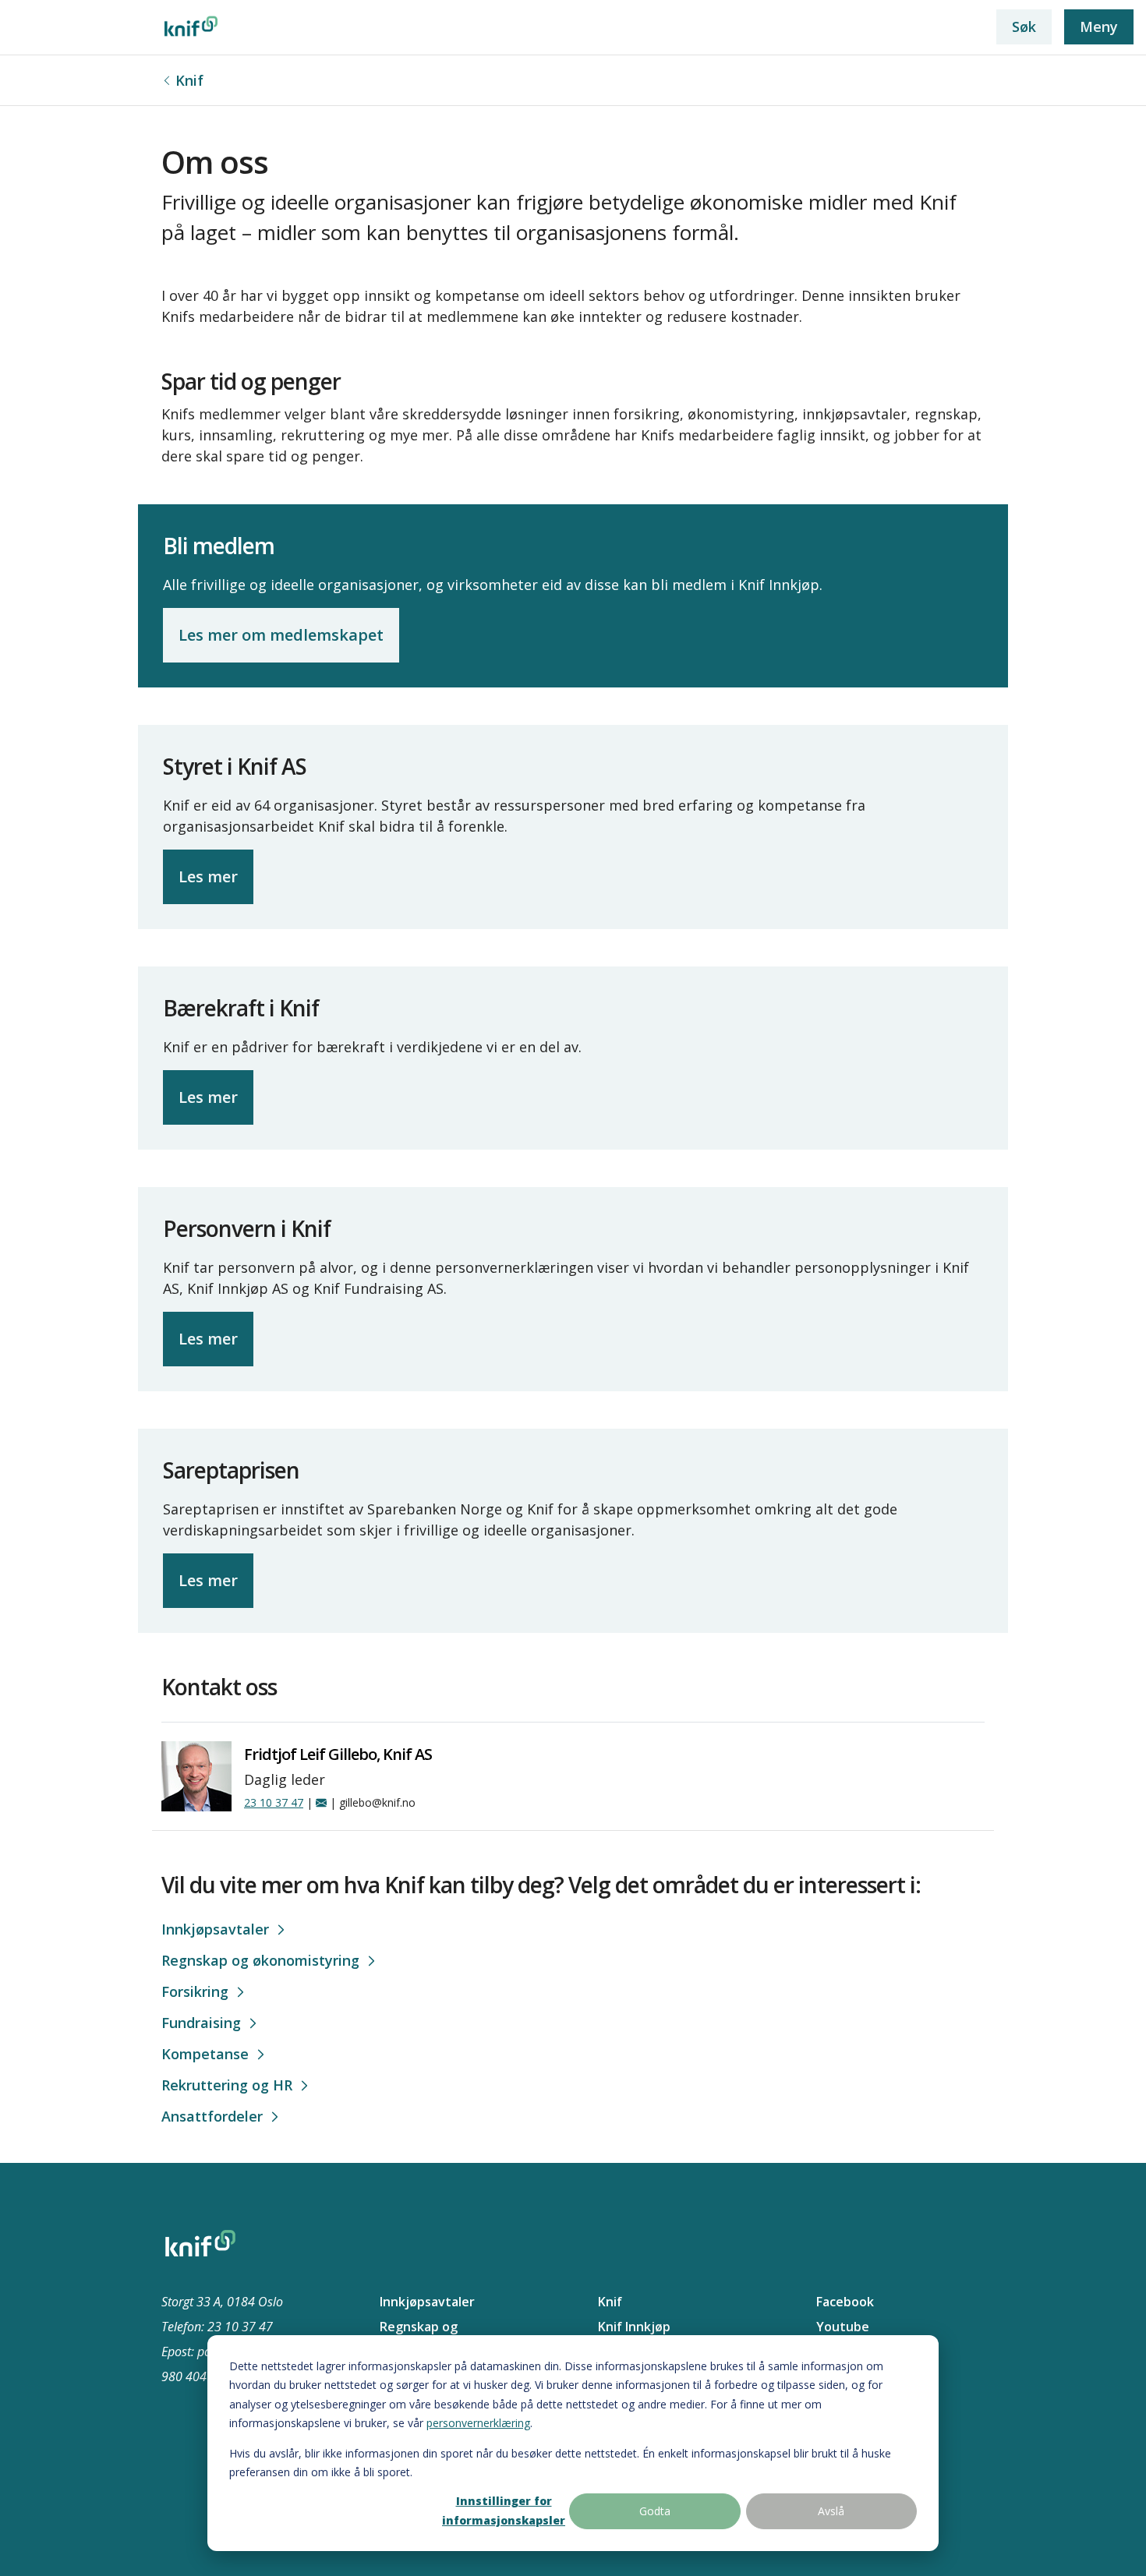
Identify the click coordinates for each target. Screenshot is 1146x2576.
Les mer (208, 876)
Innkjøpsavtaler (215, 1929)
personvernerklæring (478, 2423)
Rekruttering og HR (227, 2085)
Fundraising (201, 2023)
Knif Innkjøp (634, 2327)
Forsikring (195, 1991)
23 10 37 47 (274, 1802)
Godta (655, 2511)
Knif (189, 80)
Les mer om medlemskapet (281, 635)
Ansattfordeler (212, 2116)
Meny (1099, 27)
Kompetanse (205, 2054)
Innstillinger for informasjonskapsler (504, 2511)
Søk (1024, 27)
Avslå (831, 2511)
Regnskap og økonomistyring (260, 1960)
